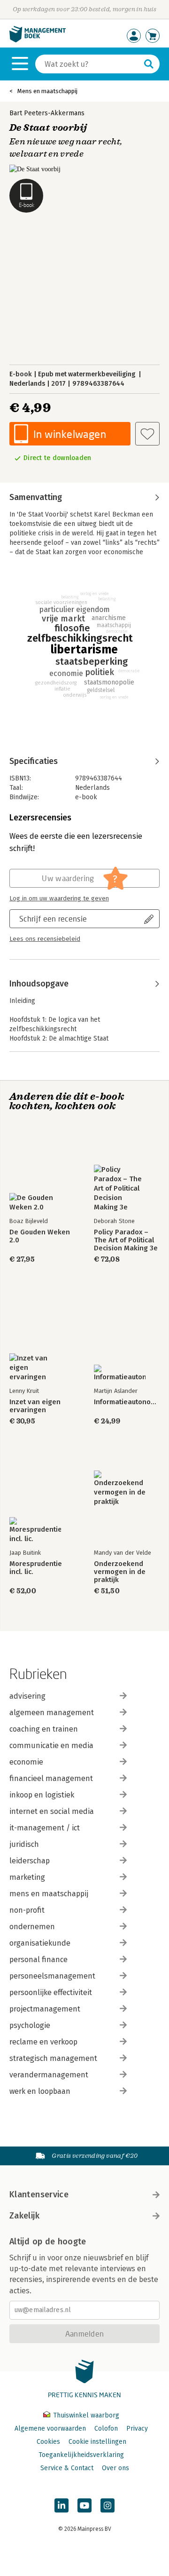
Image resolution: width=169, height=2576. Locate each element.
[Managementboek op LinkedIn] (61, 2505)
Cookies (48, 2442)
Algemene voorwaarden (50, 2429)
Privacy (137, 2429)
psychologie (30, 2025)
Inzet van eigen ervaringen (35, 1406)
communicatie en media (51, 1745)
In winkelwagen (70, 434)
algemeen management (52, 1713)
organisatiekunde (40, 1943)
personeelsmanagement (52, 1976)
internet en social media (52, 1811)
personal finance (38, 1960)
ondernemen (32, 1927)
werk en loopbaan (40, 2091)
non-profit (27, 1910)
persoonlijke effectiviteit (51, 1992)
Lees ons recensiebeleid (45, 939)
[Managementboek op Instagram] (108, 2505)
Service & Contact (67, 2468)
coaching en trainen (44, 1729)
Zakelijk (24, 2216)
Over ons (115, 2468)
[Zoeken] (149, 64)
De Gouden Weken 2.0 (40, 1236)
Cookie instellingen (97, 2442)
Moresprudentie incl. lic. (36, 1568)
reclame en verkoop (43, 2042)
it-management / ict (45, 1828)
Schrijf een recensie (53, 918)
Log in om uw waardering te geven (59, 898)
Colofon (106, 2429)
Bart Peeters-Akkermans (47, 113)
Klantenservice (39, 2194)
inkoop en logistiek (42, 1795)
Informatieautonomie (127, 1402)
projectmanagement (45, 2009)
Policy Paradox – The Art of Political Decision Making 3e (126, 1240)
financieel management (51, 1778)
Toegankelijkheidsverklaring (81, 2455)
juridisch (24, 1844)
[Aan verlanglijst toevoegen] (147, 434)
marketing (27, 1877)
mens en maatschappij (49, 1894)
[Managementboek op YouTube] (84, 2505)
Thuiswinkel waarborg (85, 2415)
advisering (27, 1696)
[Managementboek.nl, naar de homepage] (38, 40)
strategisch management (53, 2058)
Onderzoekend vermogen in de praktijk (120, 1572)
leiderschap (30, 1861)
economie (26, 1762)
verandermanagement (49, 2075)
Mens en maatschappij (47, 91)
